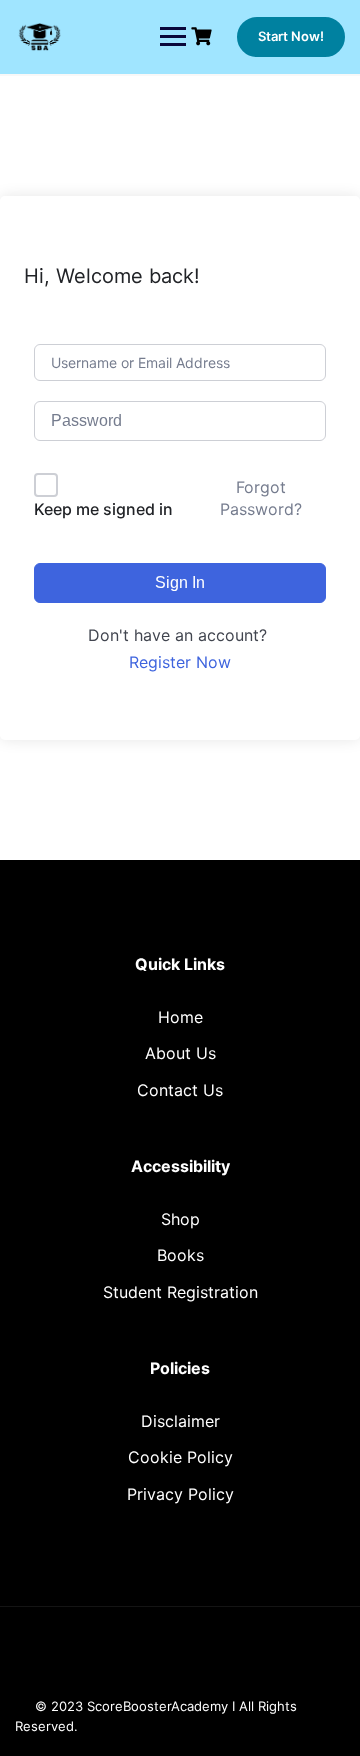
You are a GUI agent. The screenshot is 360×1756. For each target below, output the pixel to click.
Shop (180, 1219)
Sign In (180, 582)
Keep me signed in (103, 509)
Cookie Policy (180, 1457)
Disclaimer (180, 1421)
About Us (180, 1053)
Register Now (180, 662)
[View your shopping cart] (204, 36)
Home (180, 1017)
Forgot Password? (261, 498)
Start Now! (291, 36)
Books (180, 1255)
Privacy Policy (180, 1494)
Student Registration (180, 1292)
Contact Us (180, 1090)
